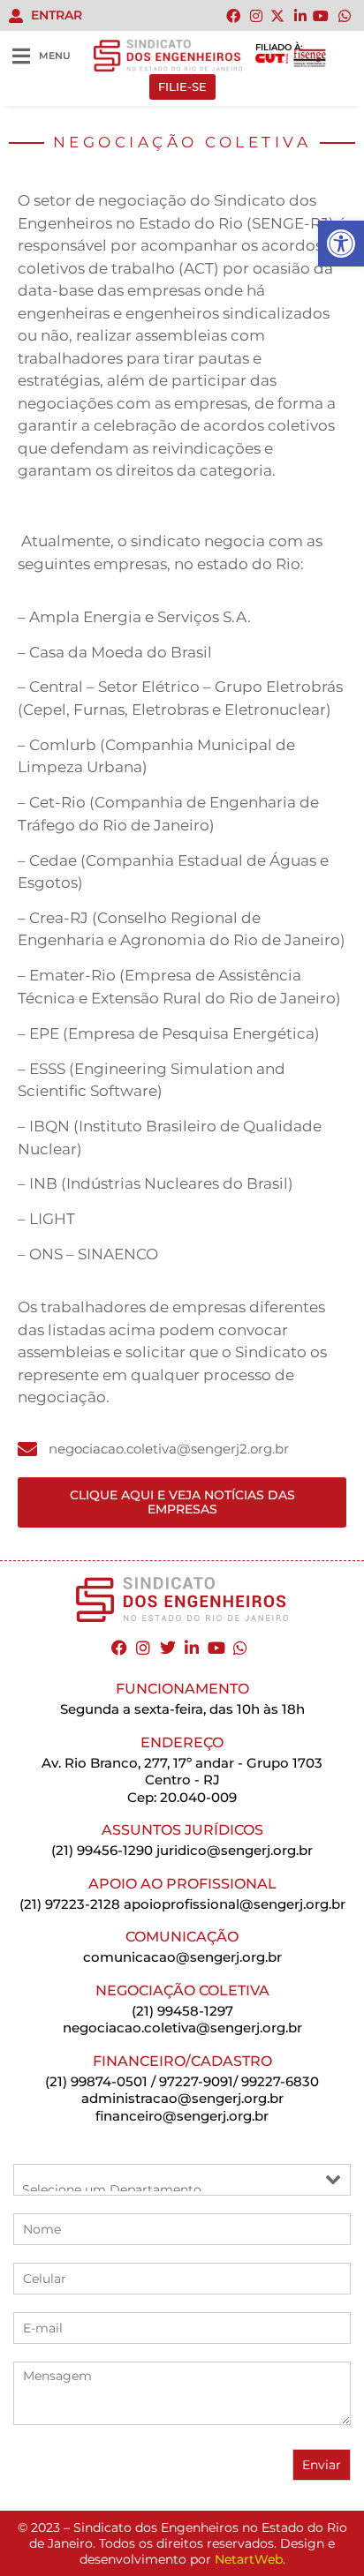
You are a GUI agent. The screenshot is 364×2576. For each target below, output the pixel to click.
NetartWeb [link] (249, 2559)
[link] (341, 244)
